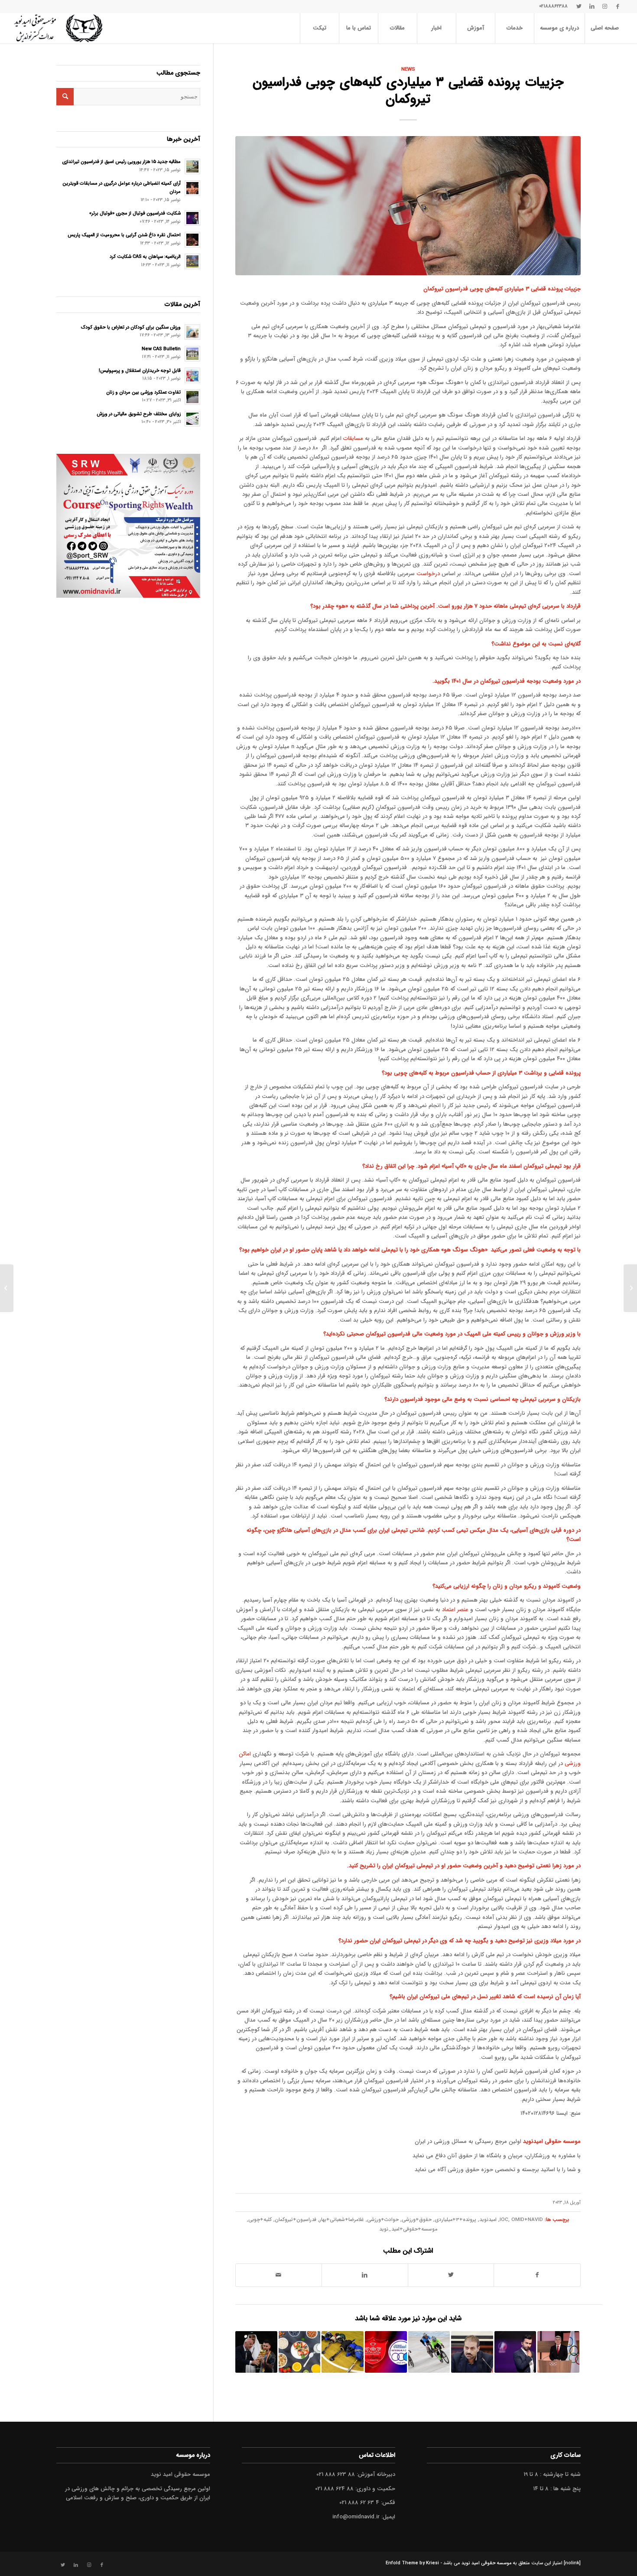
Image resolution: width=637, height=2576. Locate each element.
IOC (504, 2220)
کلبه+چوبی (260, 2220)
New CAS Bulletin (161, 349)
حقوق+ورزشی (417, 2220)
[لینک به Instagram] (605, 7)
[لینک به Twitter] (579, 7)
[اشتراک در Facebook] (537, 2275)
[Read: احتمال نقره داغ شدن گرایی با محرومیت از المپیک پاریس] (192, 240)
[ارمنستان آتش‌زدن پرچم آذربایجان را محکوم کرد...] (630, 1288)
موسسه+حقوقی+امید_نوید (408, 2229)
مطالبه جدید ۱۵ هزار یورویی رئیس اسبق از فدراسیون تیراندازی (121, 162)
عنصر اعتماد (455, 1610)
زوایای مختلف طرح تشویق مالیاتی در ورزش (139, 414)
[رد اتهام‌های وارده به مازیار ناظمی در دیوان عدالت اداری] (472, 2352)
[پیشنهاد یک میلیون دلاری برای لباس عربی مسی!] (256, 2352)
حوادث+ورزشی (383, 2220)
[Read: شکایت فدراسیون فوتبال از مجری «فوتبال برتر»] (192, 218)
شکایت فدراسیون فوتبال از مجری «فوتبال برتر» (135, 213)
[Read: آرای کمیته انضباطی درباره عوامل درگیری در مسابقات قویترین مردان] (192, 188)
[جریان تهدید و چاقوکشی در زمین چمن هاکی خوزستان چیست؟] (343, 2352)
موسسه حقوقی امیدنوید (552, 2141)
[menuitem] (604, 28)
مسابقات (353, 438)
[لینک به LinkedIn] (592, 7)
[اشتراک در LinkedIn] (365, 2275)
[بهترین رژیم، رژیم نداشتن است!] (300, 2352)
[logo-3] (58, 28)
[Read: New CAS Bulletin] (192, 354)
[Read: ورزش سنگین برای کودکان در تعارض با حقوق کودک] (192, 332)
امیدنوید (488, 2220)
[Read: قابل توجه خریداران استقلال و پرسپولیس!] (192, 375)
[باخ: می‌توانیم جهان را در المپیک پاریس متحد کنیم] (558, 2352)
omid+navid (527, 2220)
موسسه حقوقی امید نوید (487, 2563)
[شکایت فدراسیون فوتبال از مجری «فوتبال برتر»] (515, 2352)
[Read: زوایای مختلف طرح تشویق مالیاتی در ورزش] (192, 419)
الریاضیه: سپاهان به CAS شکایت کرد (145, 257)
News (408, 69)
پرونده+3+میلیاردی (455, 2220)
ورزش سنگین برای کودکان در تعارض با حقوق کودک (131, 327)
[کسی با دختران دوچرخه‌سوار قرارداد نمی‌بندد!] (429, 2352)
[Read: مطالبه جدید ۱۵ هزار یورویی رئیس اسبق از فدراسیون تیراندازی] (192, 166)
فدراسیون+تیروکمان (296, 2220)
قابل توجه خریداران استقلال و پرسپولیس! (140, 371)
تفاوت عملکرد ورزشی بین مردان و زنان (143, 392)
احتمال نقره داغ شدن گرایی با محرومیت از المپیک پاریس (124, 235)
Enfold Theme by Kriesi (412, 2563)
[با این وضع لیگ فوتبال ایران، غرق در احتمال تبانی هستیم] (386, 2352)
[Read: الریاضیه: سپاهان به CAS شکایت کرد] (192, 261)
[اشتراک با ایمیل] (279, 2275)
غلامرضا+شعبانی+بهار (342, 2220)
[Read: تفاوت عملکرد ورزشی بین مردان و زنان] (192, 397)
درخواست (428, 574)
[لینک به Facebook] (618, 7)
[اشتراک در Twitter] (451, 2275)
